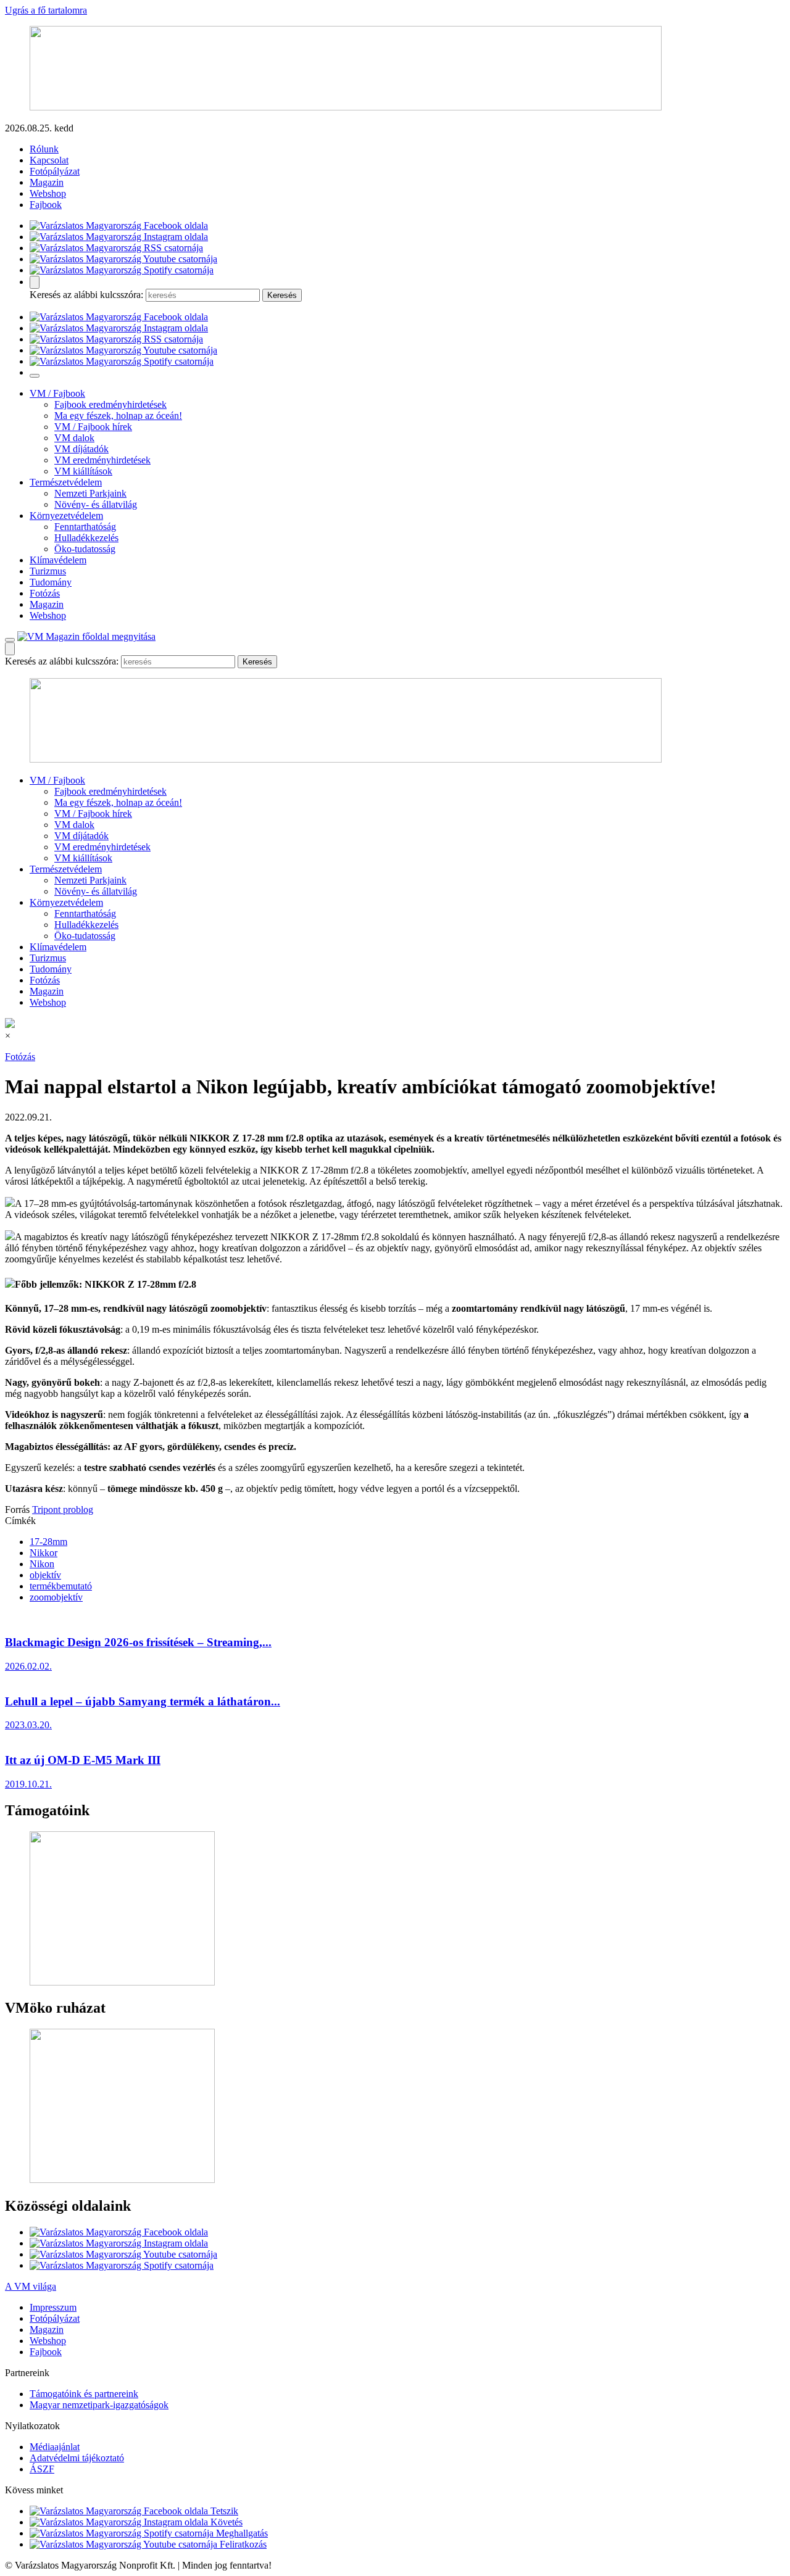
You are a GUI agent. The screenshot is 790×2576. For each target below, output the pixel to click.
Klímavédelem (58, 560)
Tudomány (51, 582)
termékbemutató (61, 1586)
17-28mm (48, 1542)
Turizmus (48, 571)
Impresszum (53, 2307)
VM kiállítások (83, 471)
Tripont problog (63, 1510)
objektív (45, 1575)
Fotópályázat (55, 171)
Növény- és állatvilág (96, 504)
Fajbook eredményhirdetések (110, 404)
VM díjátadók (81, 449)
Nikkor (44, 1553)
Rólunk (44, 149)
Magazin (47, 182)
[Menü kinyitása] (10, 640)
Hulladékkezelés (86, 538)
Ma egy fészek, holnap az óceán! (118, 416)
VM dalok (74, 438)
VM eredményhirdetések (102, 460)
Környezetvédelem (66, 516)
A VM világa (31, 2286)
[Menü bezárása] (35, 376)
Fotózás (45, 593)
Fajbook (46, 205)
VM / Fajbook (57, 393)
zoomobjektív (56, 1597)
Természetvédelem (66, 482)
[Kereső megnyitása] (35, 282)
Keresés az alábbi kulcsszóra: (86, 295)
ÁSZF (42, 2469)
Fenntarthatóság (85, 527)
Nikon (42, 1564)
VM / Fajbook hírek (93, 427)
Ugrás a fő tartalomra (46, 10)
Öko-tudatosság (85, 549)
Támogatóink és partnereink (84, 2394)
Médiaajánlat (55, 2447)
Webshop (48, 193)
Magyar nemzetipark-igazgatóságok (99, 2405)
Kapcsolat (49, 160)
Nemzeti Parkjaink (90, 493)
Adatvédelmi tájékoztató (77, 2458)
